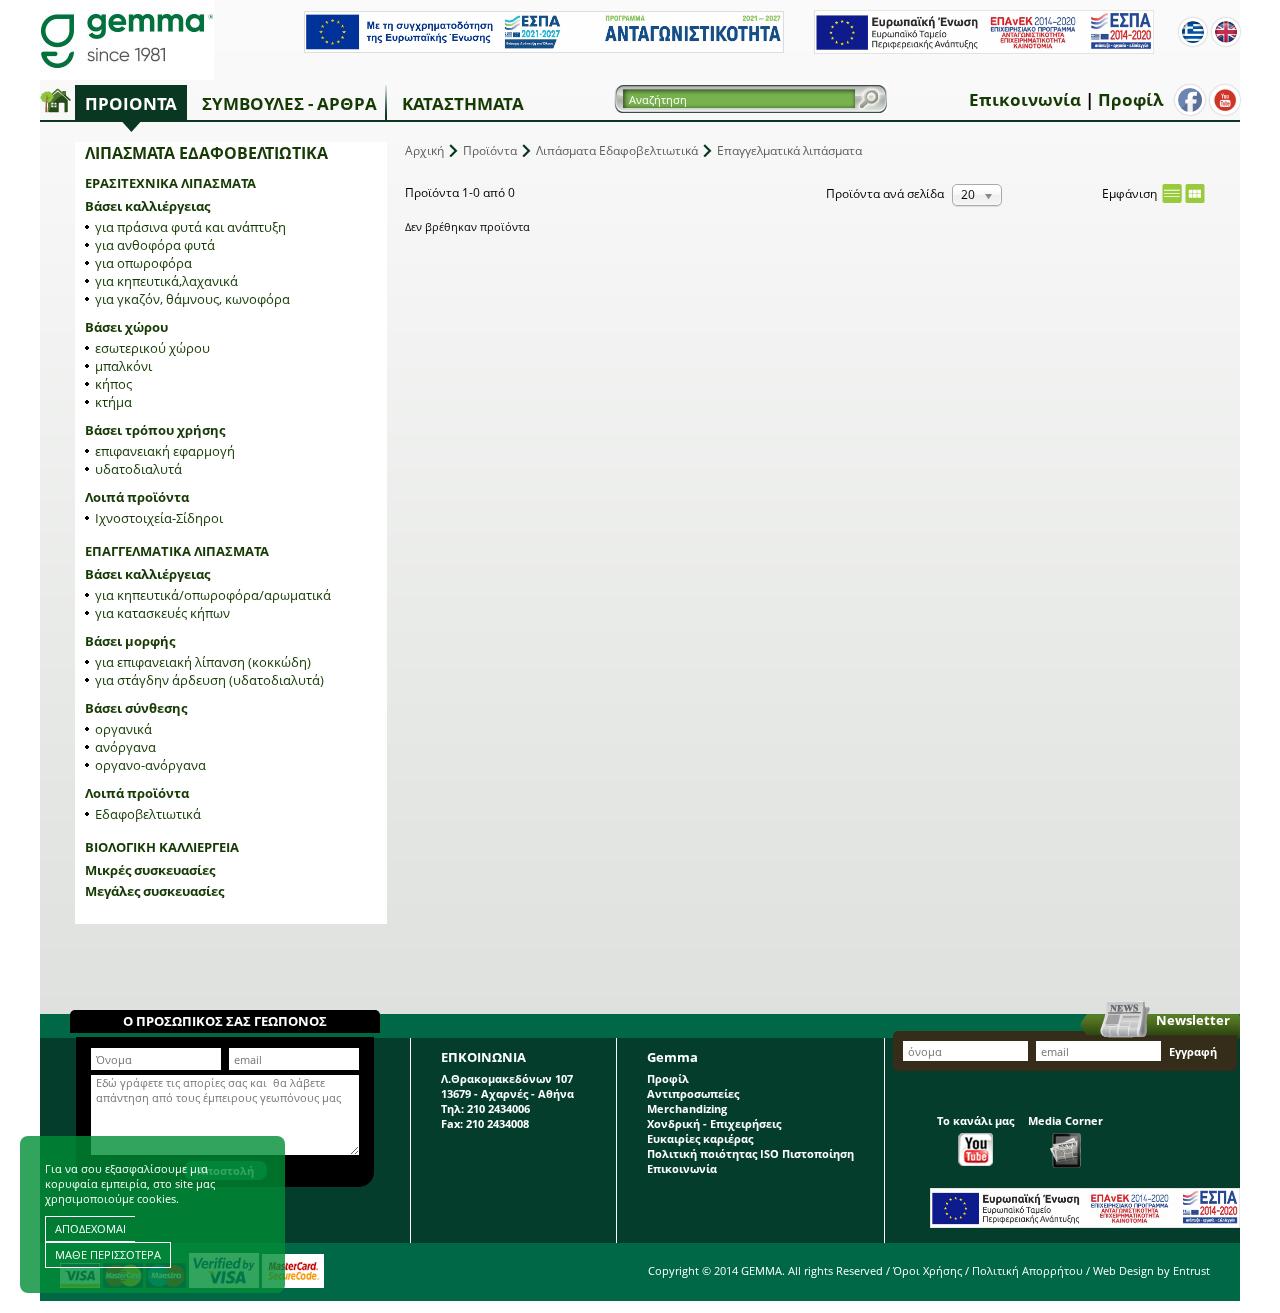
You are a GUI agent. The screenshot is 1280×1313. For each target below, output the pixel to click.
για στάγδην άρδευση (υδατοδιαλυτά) (209, 680)
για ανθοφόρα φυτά (155, 245)
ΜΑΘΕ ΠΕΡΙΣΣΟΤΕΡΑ (108, 1254)
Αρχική (424, 150)
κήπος (113, 384)
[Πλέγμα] (1195, 193)
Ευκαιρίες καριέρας (700, 1138)
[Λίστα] (1172, 193)
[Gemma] (127, 40)
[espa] (544, 48)
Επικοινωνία (1025, 99)
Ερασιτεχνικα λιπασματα (170, 183)
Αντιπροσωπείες (693, 1093)
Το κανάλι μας (975, 1120)
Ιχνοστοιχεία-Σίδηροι (159, 518)
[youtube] (1225, 100)
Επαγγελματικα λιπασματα (177, 551)
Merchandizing (687, 1108)
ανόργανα (125, 747)
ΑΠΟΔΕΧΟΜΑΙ (90, 1228)
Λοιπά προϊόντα (137, 497)
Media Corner (1065, 1120)
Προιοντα (131, 103)
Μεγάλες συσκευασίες (154, 891)
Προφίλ (1130, 99)
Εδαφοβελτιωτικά (148, 814)
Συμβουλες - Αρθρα (289, 103)
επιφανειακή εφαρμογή (165, 451)
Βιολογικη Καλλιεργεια (162, 847)
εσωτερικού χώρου (152, 348)
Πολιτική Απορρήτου (1027, 1270)
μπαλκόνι (123, 366)
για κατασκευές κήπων (162, 613)
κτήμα (113, 402)
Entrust (1191, 1270)
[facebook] (1190, 100)
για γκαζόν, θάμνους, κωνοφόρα (192, 299)
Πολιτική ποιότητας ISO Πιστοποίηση (750, 1153)
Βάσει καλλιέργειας (147, 206)
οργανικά (123, 729)
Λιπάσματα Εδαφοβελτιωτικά (617, 150)
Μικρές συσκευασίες (150, 870)
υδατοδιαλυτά (138, 469)
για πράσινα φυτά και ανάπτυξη (190, 227)
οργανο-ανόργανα (150, 765)
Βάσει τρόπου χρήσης (155, 430)
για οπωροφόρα (143, 263)
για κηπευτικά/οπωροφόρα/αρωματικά (213, 595)
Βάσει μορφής (130, 641)
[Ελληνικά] (1193, 32)
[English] (1226, 32)
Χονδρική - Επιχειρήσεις (714, 1123)
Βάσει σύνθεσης (136, 708)
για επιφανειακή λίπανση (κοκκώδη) (203, 662)
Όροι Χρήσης (927, 1270)
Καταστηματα (463, 103)
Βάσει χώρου (126, 327)
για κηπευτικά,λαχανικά (166, 281)
